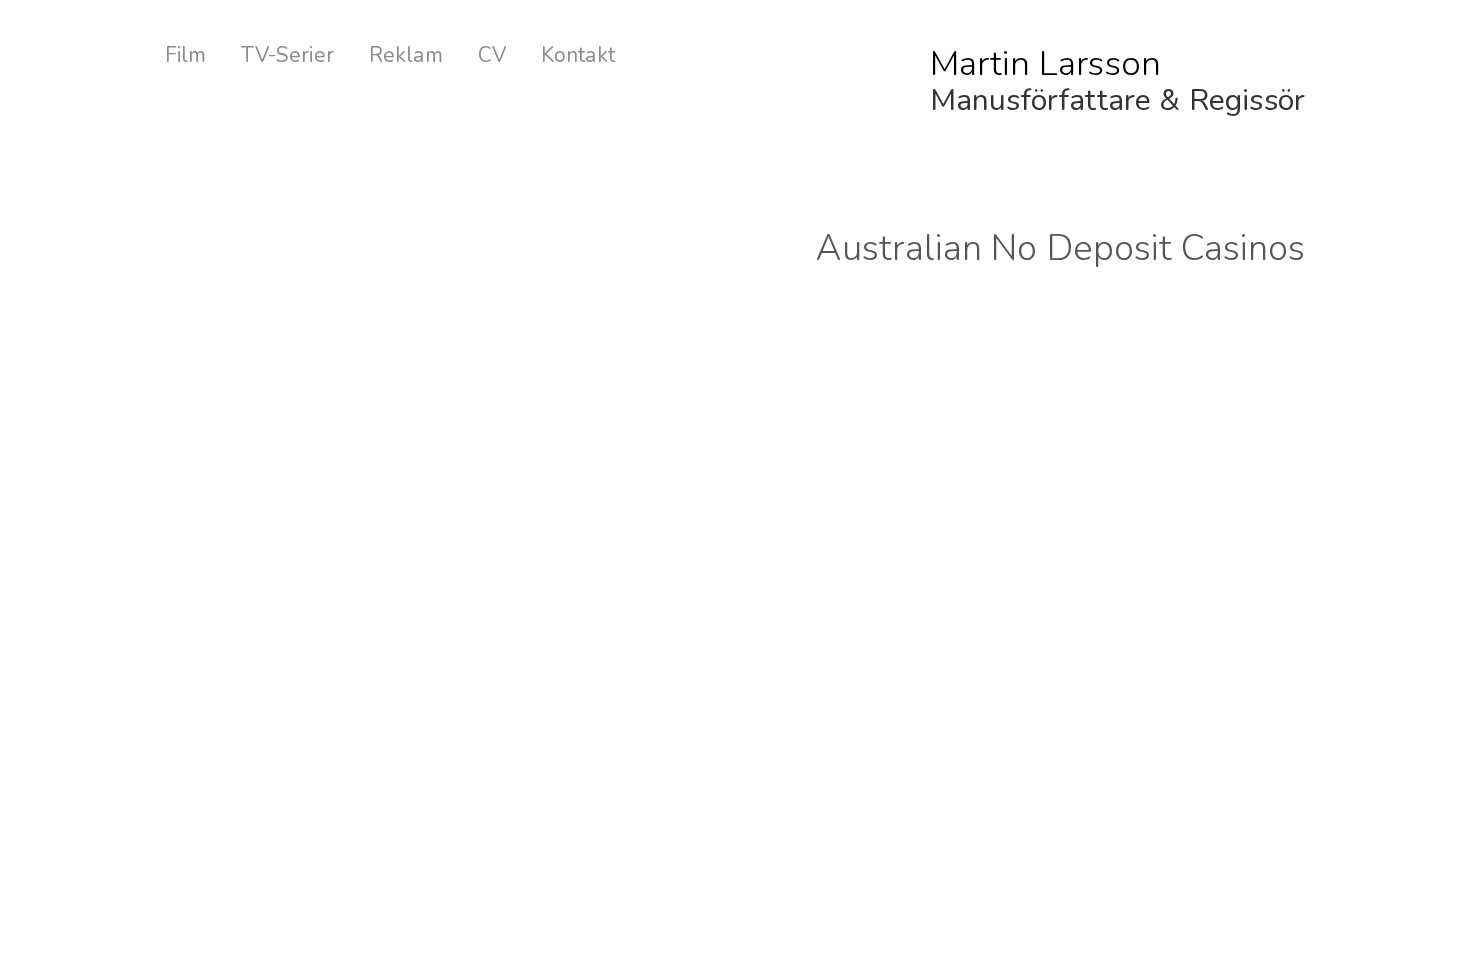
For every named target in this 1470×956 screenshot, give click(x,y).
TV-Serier (287, 55)
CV (492, 55)
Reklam (406, 55)
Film (186, 55)
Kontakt (578, 55)
